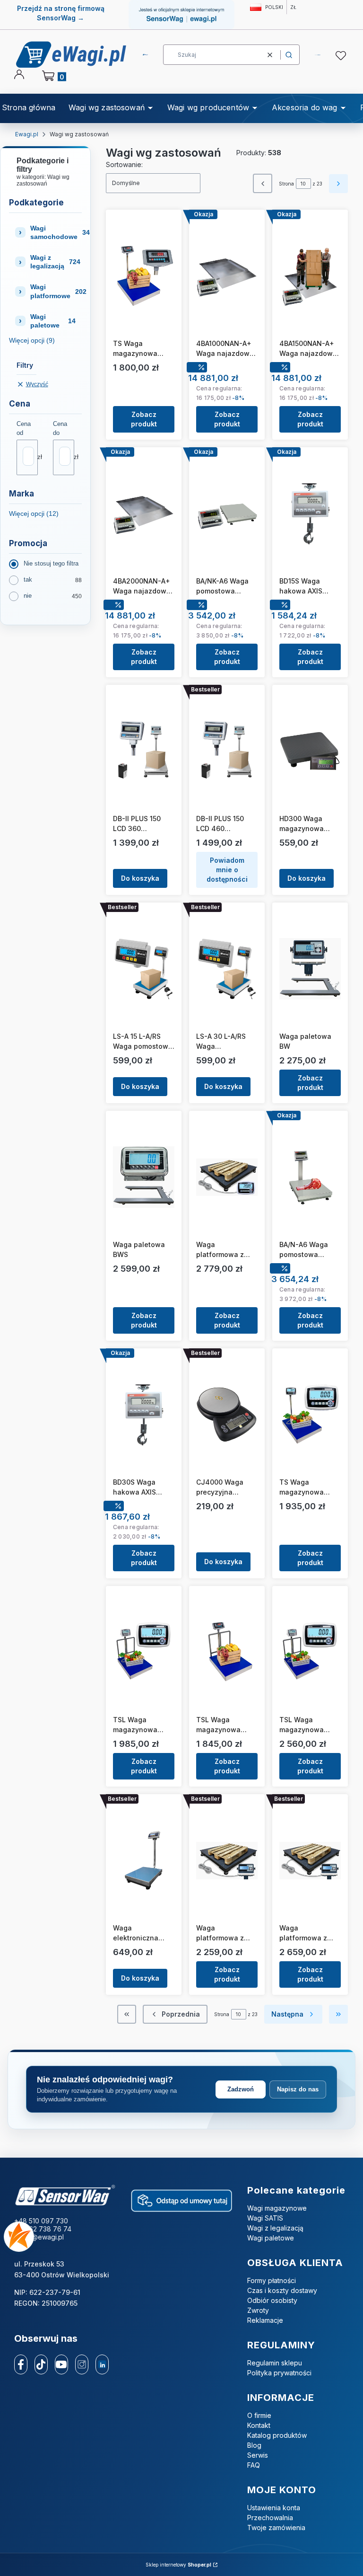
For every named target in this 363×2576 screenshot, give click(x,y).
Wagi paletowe (53, 321)
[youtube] (61, 2364)
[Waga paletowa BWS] (144, 1177)
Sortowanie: (124, 164)
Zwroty (258, 2310)
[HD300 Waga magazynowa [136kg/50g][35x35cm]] (310, 751)
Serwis (258, 2455)
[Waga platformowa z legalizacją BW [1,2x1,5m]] (310, 1860)
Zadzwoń (241, 2089)
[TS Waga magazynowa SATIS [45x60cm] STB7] (310, 1415)
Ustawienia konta (274, 2508)
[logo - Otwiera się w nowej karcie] (65, 2196)
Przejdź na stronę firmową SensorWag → (61, 13)
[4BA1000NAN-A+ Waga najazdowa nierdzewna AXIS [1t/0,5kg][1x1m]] (227, 276)
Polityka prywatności (279, 2373)
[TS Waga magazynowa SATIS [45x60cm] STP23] (144, 276)
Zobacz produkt (144, 419)
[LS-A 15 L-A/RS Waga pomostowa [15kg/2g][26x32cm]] (144, 969)
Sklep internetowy (178, 2565)
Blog (254, 2445)
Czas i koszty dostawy (282, 2290)
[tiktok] (41, 2364)
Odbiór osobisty (272, 2300)
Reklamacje (265, 2320)
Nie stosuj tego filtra (51, 563)
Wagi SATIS (265, 2218)
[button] (289, 55)
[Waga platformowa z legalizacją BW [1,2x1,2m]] (227, 1860)
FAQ (254, 2465)
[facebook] (21, 2364)
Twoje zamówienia (276, 2527)
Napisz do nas (298, 2089)
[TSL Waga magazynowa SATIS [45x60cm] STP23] (227, 1652)
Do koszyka (140, 878)
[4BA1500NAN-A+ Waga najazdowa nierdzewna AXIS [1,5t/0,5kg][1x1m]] (310, 276)
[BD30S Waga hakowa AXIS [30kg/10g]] (144, 1415)
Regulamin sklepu (275, 2363)
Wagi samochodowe (56, 232)
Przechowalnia (270, 2518)
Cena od (24, 428)
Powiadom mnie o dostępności (227, 870)
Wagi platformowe (56, 291)
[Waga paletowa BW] (310, 969)
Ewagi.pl (27, 134)
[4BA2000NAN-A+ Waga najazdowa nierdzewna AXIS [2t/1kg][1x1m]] (144, 513)
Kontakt (259, 2425)
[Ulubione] (342, 56)
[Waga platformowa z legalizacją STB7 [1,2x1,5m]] (227, 1177)
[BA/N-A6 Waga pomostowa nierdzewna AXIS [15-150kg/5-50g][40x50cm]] (310, 1177)
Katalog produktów (277, 2435)
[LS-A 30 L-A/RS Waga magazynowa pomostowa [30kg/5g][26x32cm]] (227, 969)
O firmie (259, 2415)
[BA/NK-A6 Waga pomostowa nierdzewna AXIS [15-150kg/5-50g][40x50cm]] (227, 513)
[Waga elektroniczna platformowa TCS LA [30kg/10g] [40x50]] (144, 1860)
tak (28, 580)
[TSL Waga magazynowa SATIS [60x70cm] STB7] (310, 1652)
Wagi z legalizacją (55, 262)
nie (28, 596)
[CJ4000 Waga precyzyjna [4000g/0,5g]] (227, 1415)
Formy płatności (272, 2280)
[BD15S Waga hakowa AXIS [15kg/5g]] (310, 513)
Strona (286, 184)
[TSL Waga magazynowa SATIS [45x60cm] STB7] (144, 1652)
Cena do (60, 428)
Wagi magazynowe (277, 2208)
